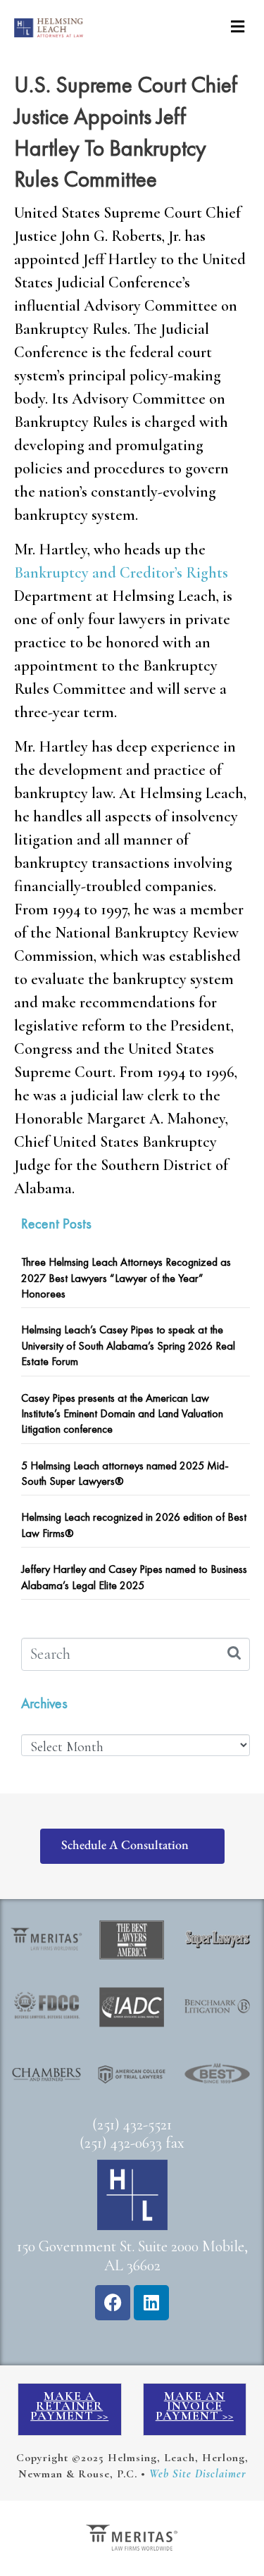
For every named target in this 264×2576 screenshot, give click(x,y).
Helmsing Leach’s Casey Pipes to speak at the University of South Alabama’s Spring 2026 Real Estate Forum (128, 1345)
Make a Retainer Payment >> (69, 2406)
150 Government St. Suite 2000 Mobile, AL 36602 (132, 2256)
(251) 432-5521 (132, 2124)
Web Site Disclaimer (198, 2474)
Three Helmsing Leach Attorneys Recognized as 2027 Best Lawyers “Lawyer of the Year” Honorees (126, 1278)
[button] (238, 26)
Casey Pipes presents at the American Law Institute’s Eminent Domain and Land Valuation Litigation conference (122, 1414)
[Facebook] (113, 2303)
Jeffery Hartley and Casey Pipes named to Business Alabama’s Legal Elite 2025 (134, 1577)
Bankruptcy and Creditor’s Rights (121, 573)
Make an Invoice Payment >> (195, 2406)
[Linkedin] (151, 2303)
